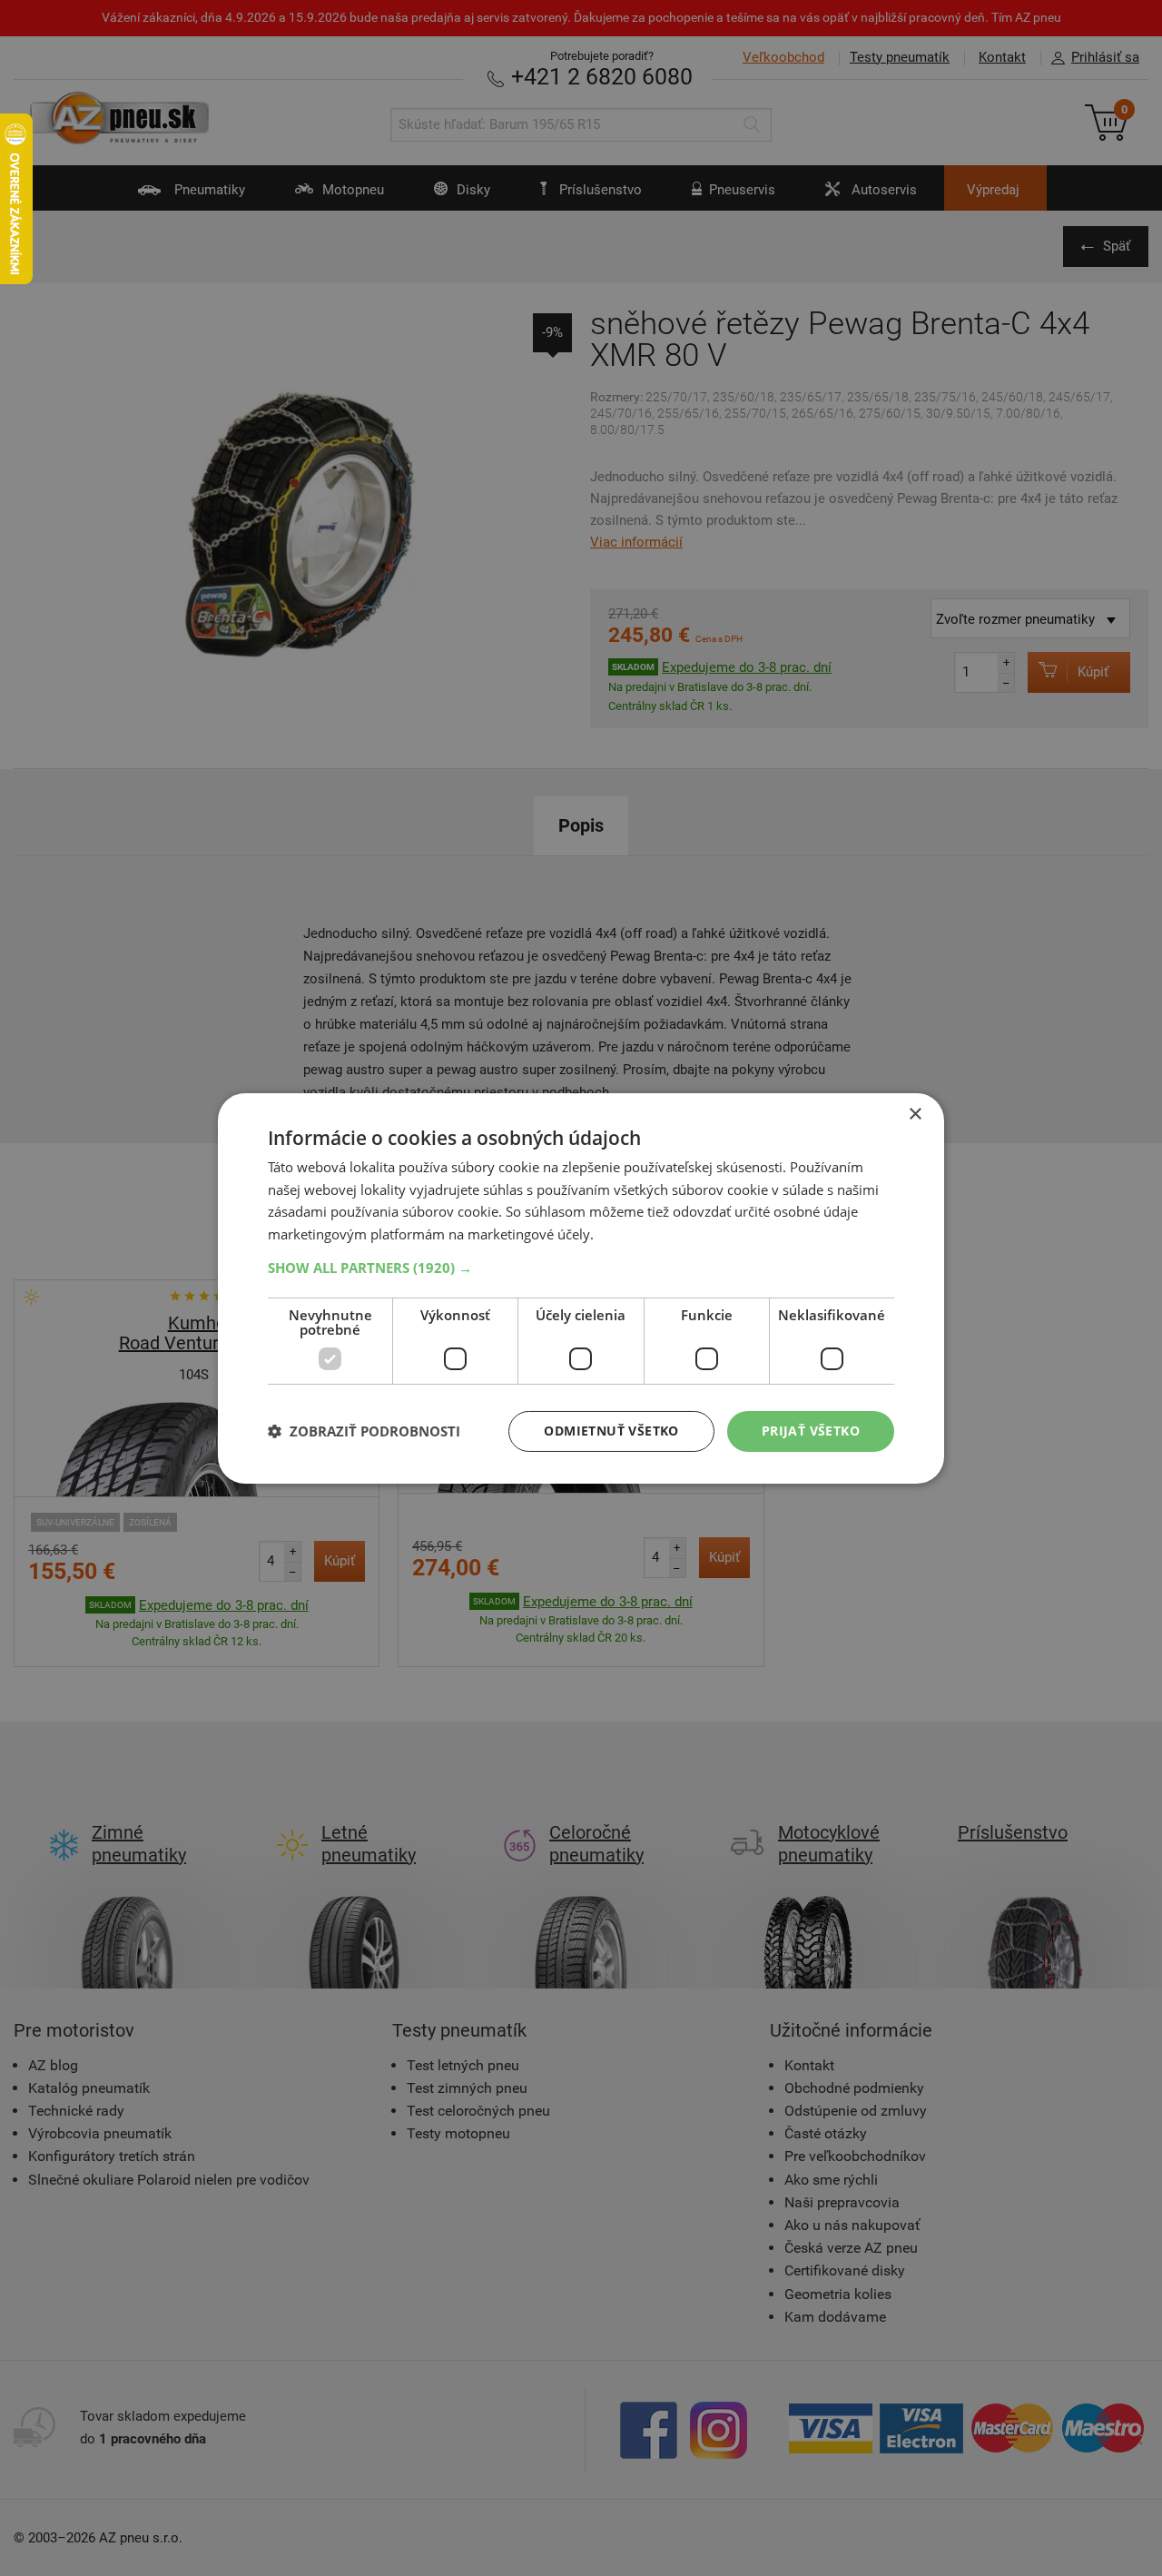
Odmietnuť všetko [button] (611, 1431)
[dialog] (581, 1288)
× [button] (915, 1114)
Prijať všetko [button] (811, 1431)
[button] (581, 1268)
